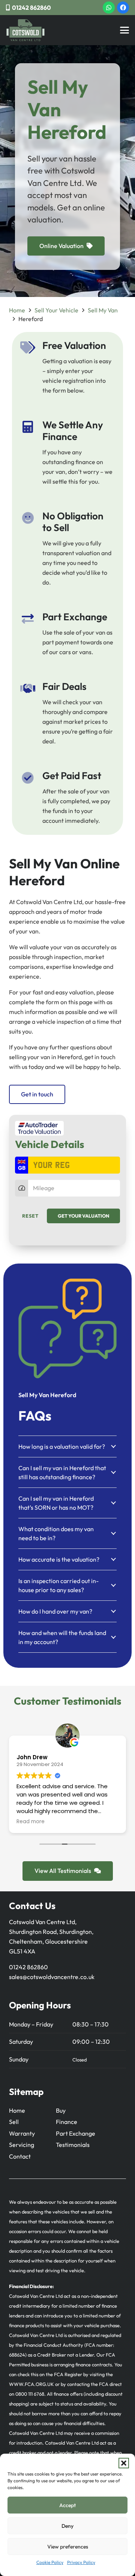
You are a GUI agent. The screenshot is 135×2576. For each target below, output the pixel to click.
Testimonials (73, 2145)
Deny (67, 2526)
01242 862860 (28, 1967)
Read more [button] (31, 1822)
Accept (67, 2505)
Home (17, 310)
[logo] (25, 30)
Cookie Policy (50, 2562)
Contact (20, 2156)
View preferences (68, 2547)
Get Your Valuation (83, 1216)
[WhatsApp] (109, 8)
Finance (67, 2122)
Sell (14, 2122)
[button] (124, 2463)
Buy (61, 2110)
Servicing (22, 2145)
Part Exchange (76, 2133)
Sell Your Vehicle (56, 310)
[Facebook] (123, 8)
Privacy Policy (81, 2562)
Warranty (22, 2133)
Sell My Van (103, 310)
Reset (30, 1216)
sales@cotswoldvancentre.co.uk (52, 1977)
